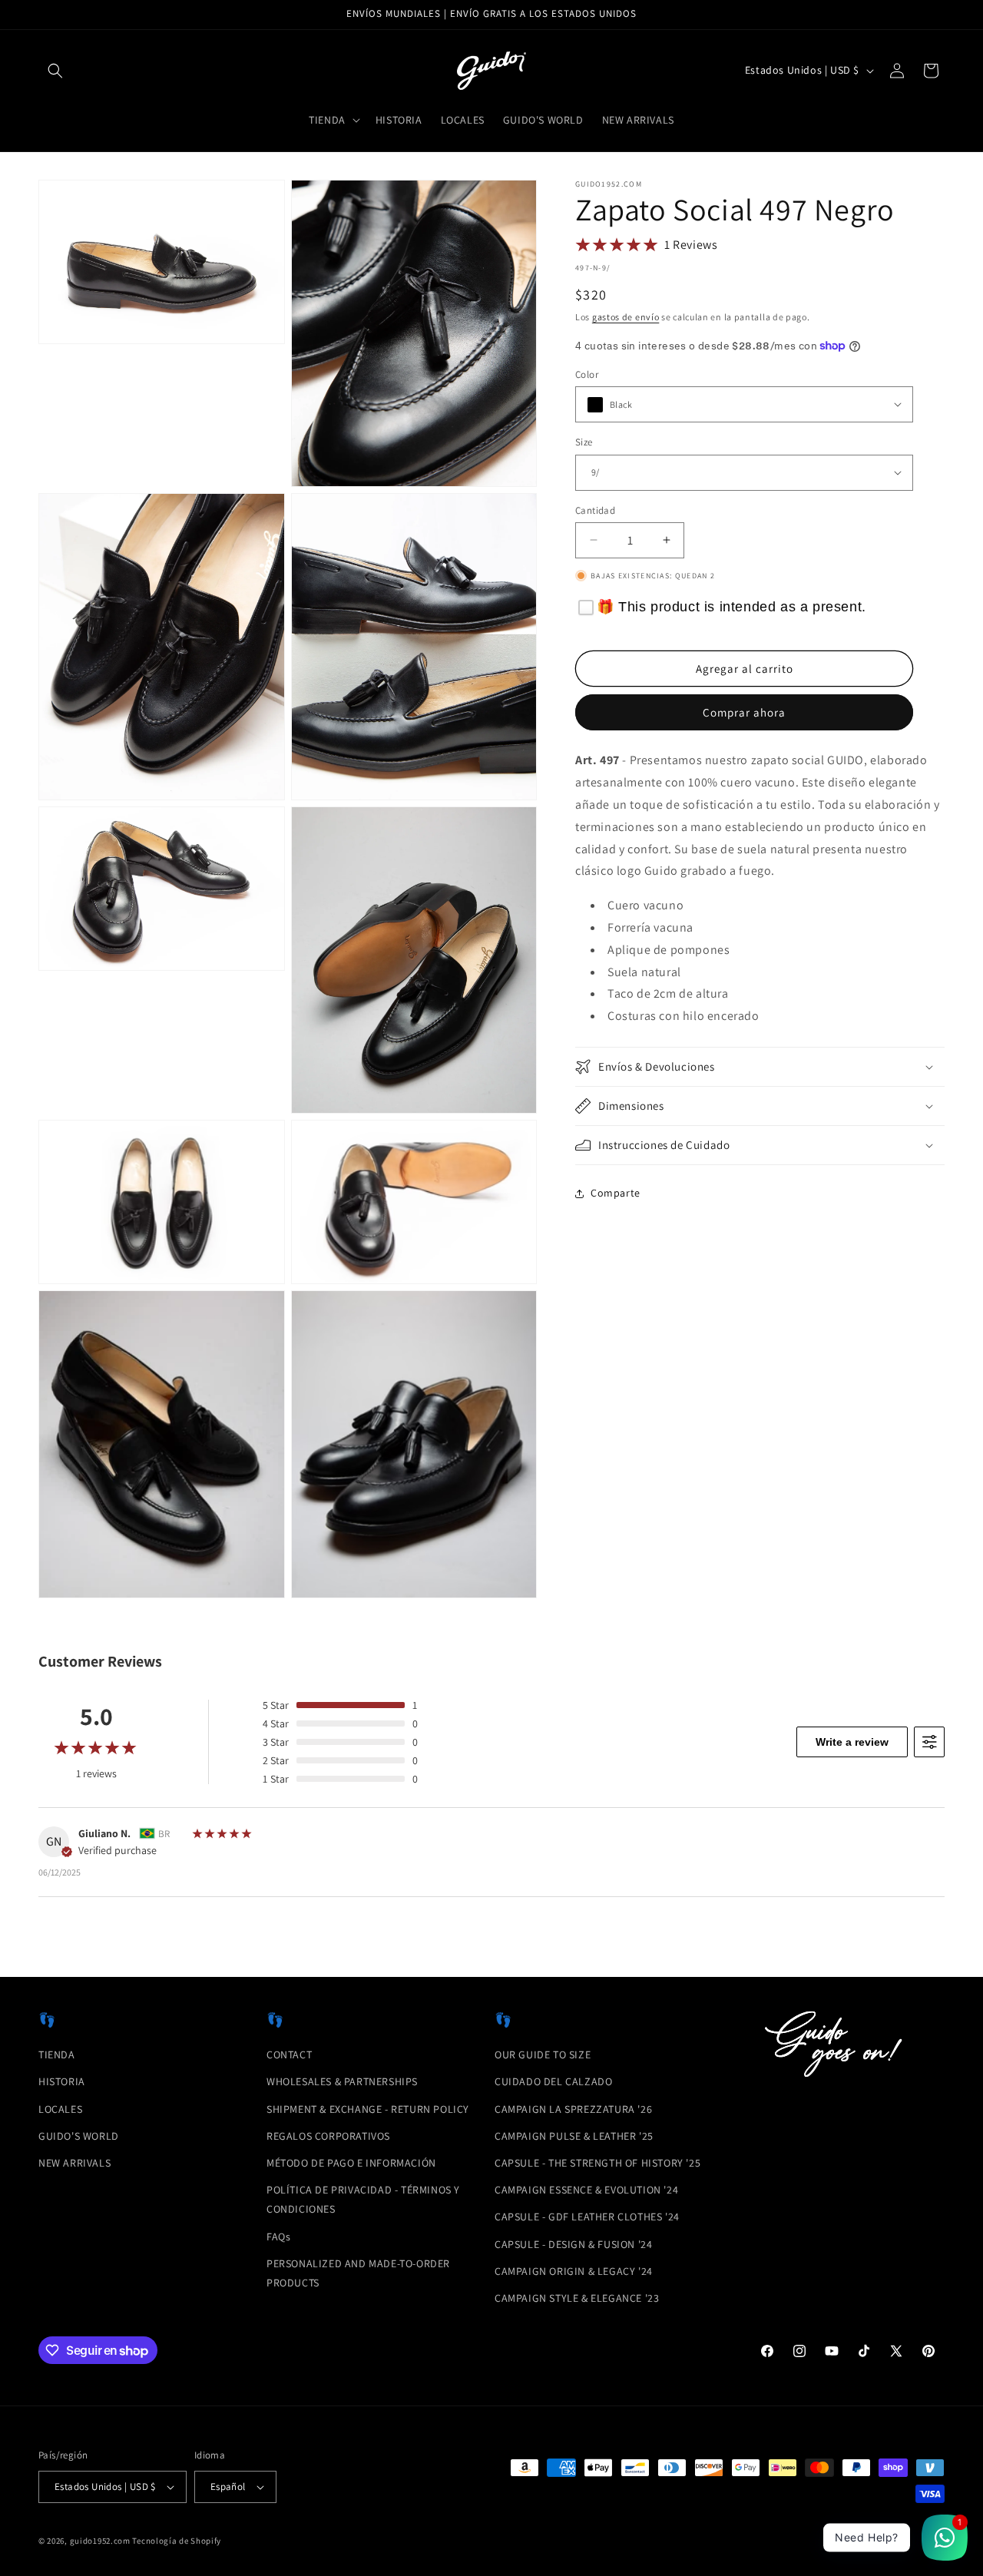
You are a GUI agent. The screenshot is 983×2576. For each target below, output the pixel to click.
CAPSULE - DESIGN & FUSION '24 (573, 2244)
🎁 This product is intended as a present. (731, 607)
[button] (55, 71)
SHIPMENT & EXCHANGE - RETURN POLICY (368, 2109)
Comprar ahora (744, 712)
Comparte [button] (616, 1193)
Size (584, 442)
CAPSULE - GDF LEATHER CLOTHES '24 (587, 2217)
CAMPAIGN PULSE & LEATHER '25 (574, 2136)
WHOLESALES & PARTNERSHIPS (342, 2081)
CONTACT (289, 2055)
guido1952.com (100, 2541)
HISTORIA (62, 2081)
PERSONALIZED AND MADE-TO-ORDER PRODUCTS (358, 2273)
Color (587, 374)
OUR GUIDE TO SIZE (543, 2055)
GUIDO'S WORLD (79, 2136)
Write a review (852, 1742)
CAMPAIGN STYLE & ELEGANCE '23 (577, 2298)
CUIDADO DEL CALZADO (553, 2081)
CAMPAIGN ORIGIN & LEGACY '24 (574, 2271)
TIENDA (57, 2055)
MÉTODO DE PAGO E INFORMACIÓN (351, 2163)
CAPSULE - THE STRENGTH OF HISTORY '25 (597, 2163)
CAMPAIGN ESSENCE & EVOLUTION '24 (586, 2190)
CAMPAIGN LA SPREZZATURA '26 (573, 2109)
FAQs (278, 2237)
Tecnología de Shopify (177, 2541)
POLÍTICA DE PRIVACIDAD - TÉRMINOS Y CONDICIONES (363, 2199)
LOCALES (60, 2109)
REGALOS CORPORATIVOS (328, 2136)
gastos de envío (626, 317)
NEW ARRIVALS (74, 2163)
